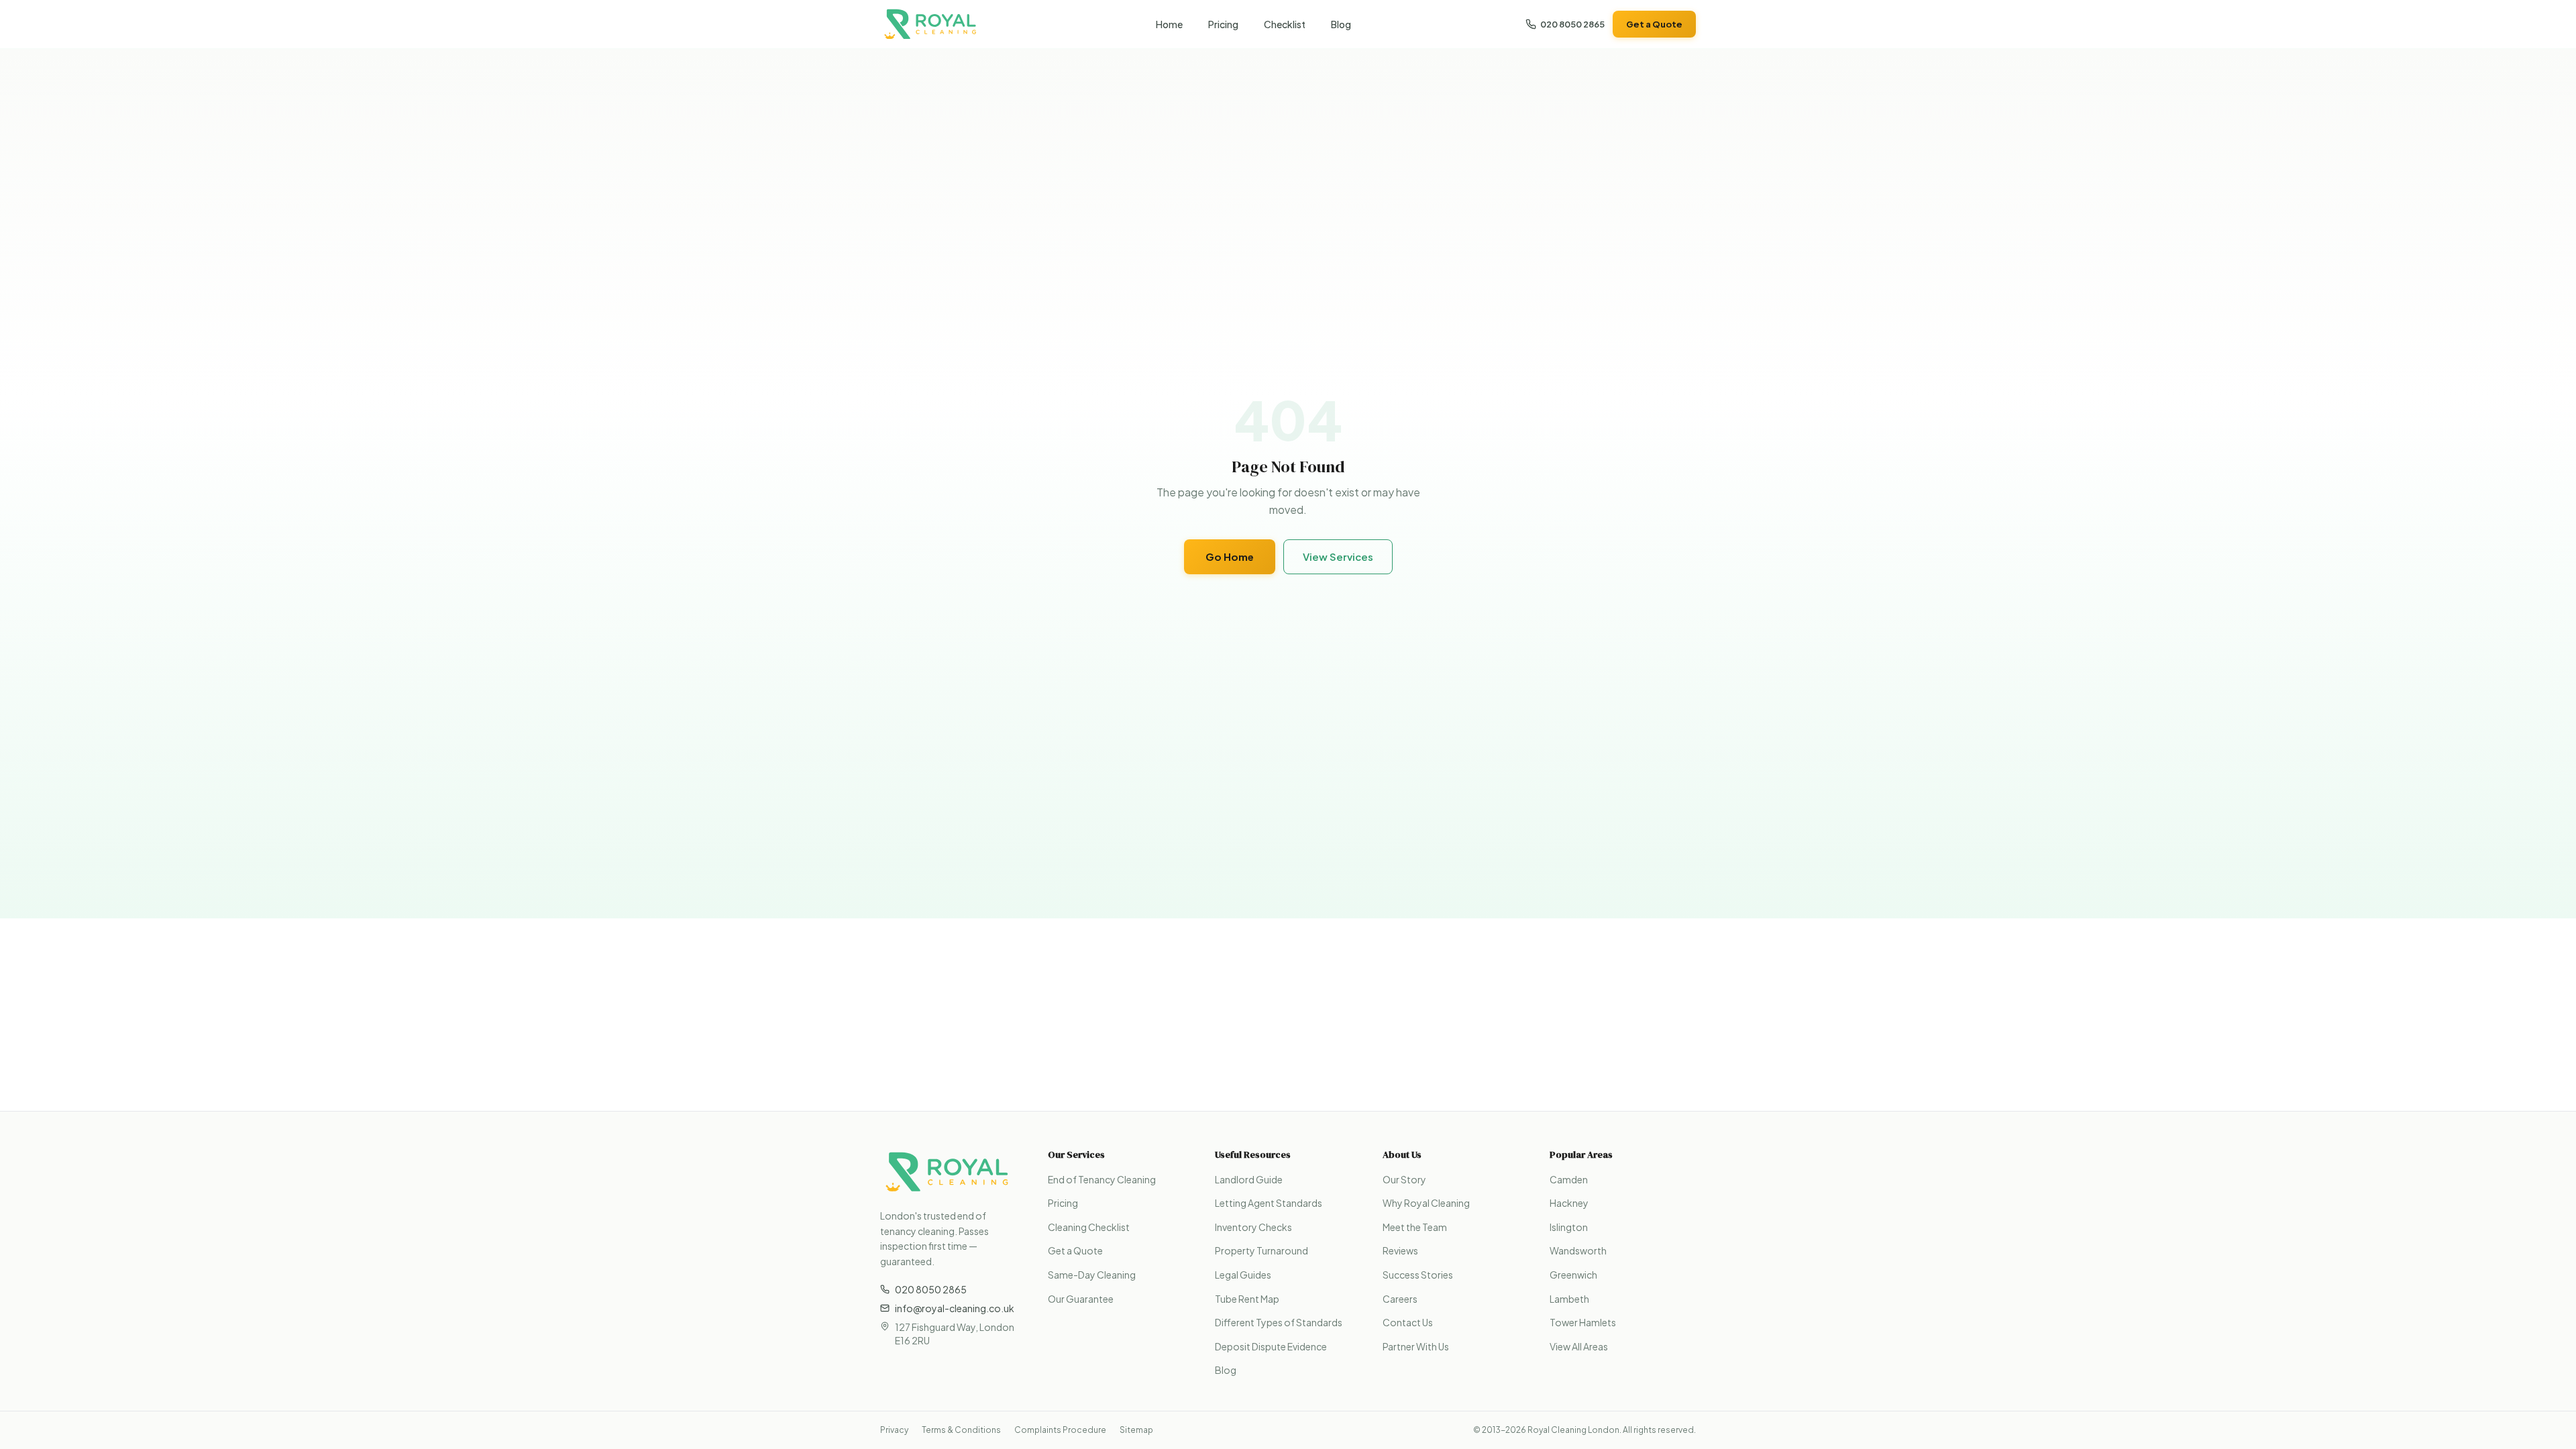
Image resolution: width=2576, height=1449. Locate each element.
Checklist (1285, 24)
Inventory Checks (1253, 1227)
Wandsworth (1578, 1250)
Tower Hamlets (1583, 1322)
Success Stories (1418, 1275)
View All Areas (1579, 1346)
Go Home (1230, 556)
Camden (1569, 1179)
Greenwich (1573, 1275)
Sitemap (1136, 1430)
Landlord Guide (1249, 1179)
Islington (1569, 1227)
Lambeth (1569, 1299)
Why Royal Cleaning (1426, 1203)
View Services (1338, 556)
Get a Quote (1654, 24)
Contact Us (1408, 1322)
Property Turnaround (1262, 1250)
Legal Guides (1243, 1275)
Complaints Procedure (1060, 1430)
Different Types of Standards (1279, 1322)
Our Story (1404, 1179)
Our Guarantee (1081, 1299)
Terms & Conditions (961, 1430)
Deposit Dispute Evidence (1271, 1346)
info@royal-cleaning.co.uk (955, 1308)
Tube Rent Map (1247, 1299)
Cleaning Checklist (1089, 1227)
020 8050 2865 (1572, 24)
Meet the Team (1415, 1227)
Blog (1341, 24)
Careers (1400, 1299)
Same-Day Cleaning (1092, 1275)
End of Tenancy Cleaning (1102, 1179)
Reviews (1400, 1250)
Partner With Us (1416, 1346)
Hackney (1569, 1203)
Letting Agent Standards (1269, 1203)
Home (1169, 24)
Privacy (894, 1430)
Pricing (1223, 24)
